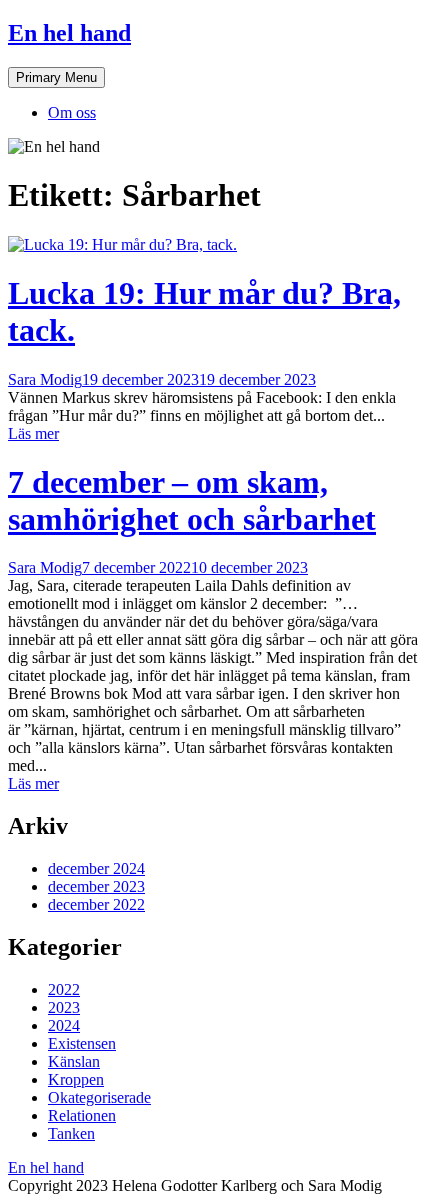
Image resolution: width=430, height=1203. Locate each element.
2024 (64, 1025)
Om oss (72, 112)
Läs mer (33, 433)
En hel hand (69, 33)
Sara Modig (45, 379)
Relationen (82, 1115)
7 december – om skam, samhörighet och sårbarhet (192, 500)
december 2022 (96, 904)
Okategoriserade (99, 1097)
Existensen (82, 1043)
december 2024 (96, 868)
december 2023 (96, 886)
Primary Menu (56, 77)
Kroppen (76, 1079)
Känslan (74, 1061)
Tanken (71, 1133)
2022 (64, 989)
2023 (64, 1007)
